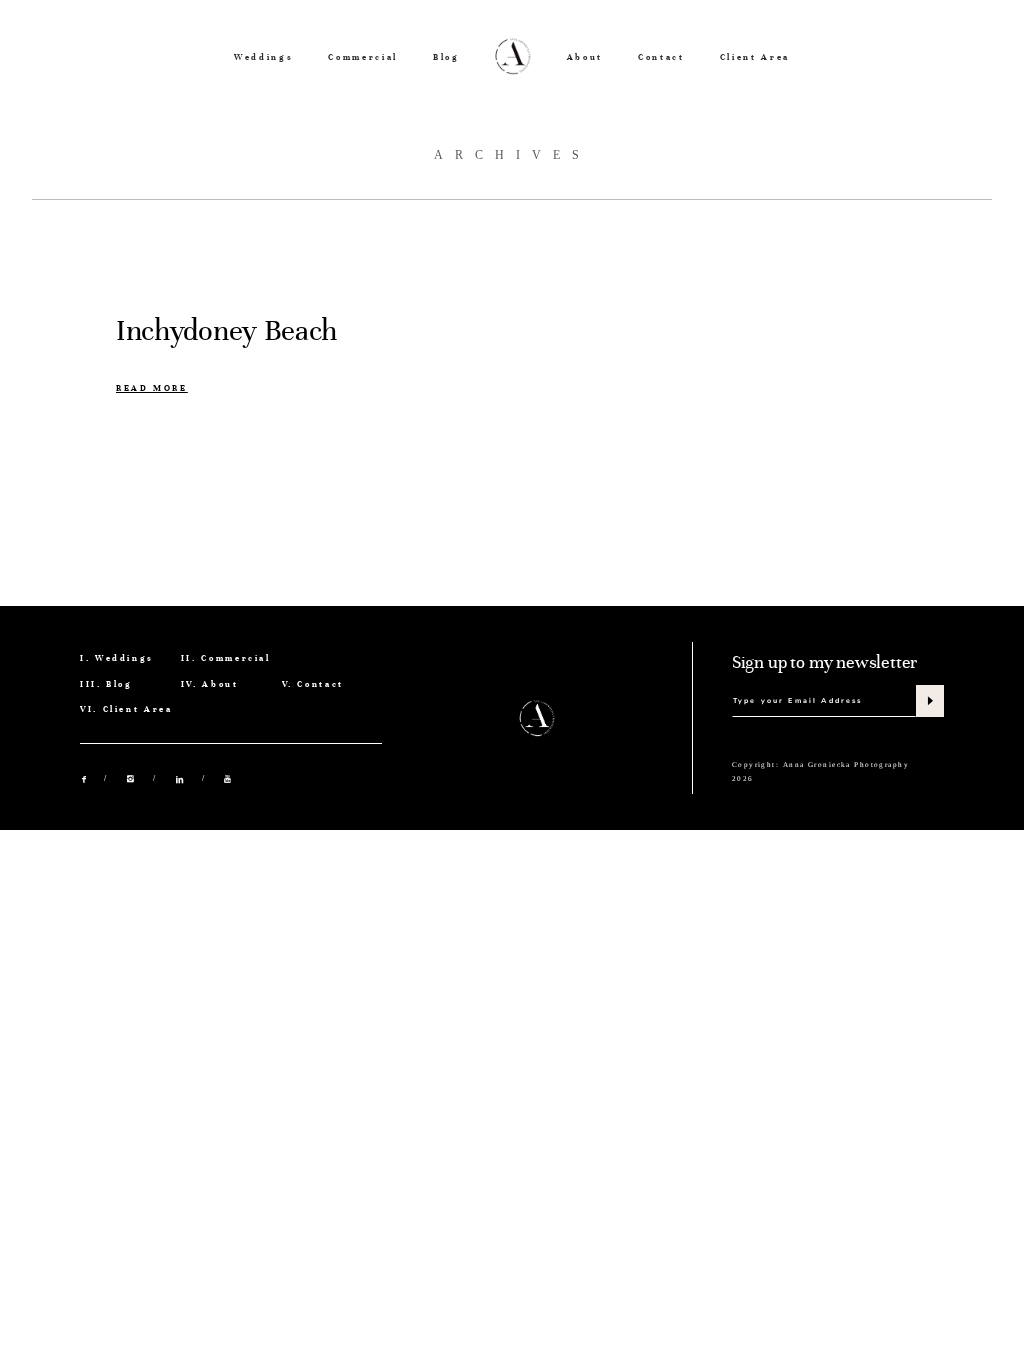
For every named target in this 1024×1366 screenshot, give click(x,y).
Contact (661, 57)
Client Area (755, 57)
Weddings (263, 57)
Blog (446, 57)
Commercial (362, 57)
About (585, 57)
